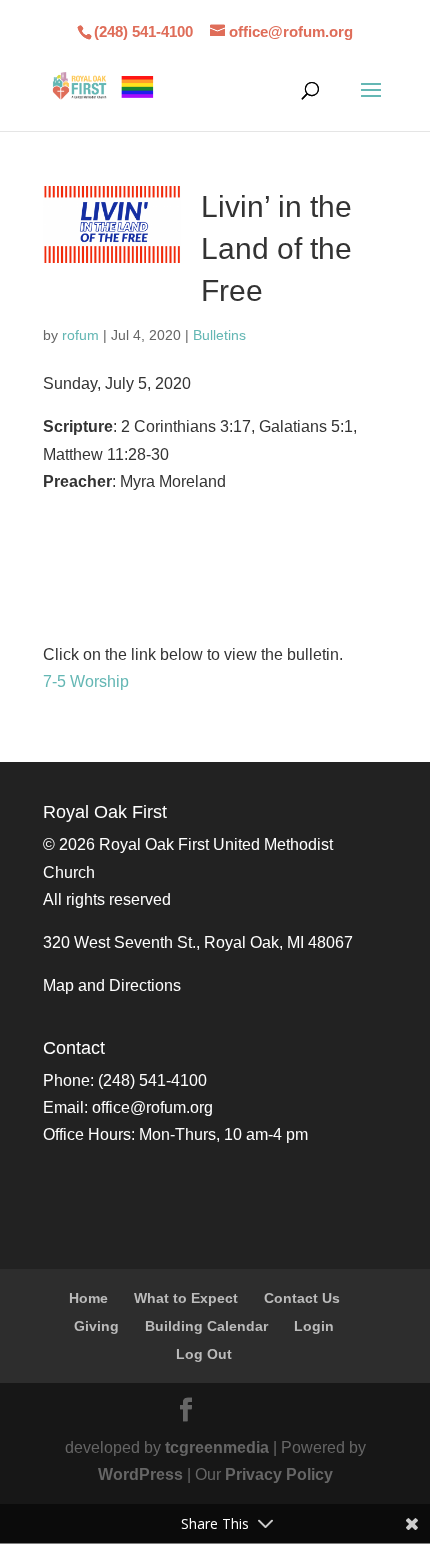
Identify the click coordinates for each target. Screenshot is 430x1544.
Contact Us (302, 1298)
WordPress (140, 1474)
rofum (80, 335)
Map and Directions (112, 985)
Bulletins (219, 335)
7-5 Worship (86, 681)
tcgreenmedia (217, 1447)
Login (314, 1326)
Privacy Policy (279, 1474)
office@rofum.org (152, 1107)
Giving (96, 1326)
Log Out (204, 1354)
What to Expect (186, 1298)
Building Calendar (206, 1326)
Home (88, 1298)
